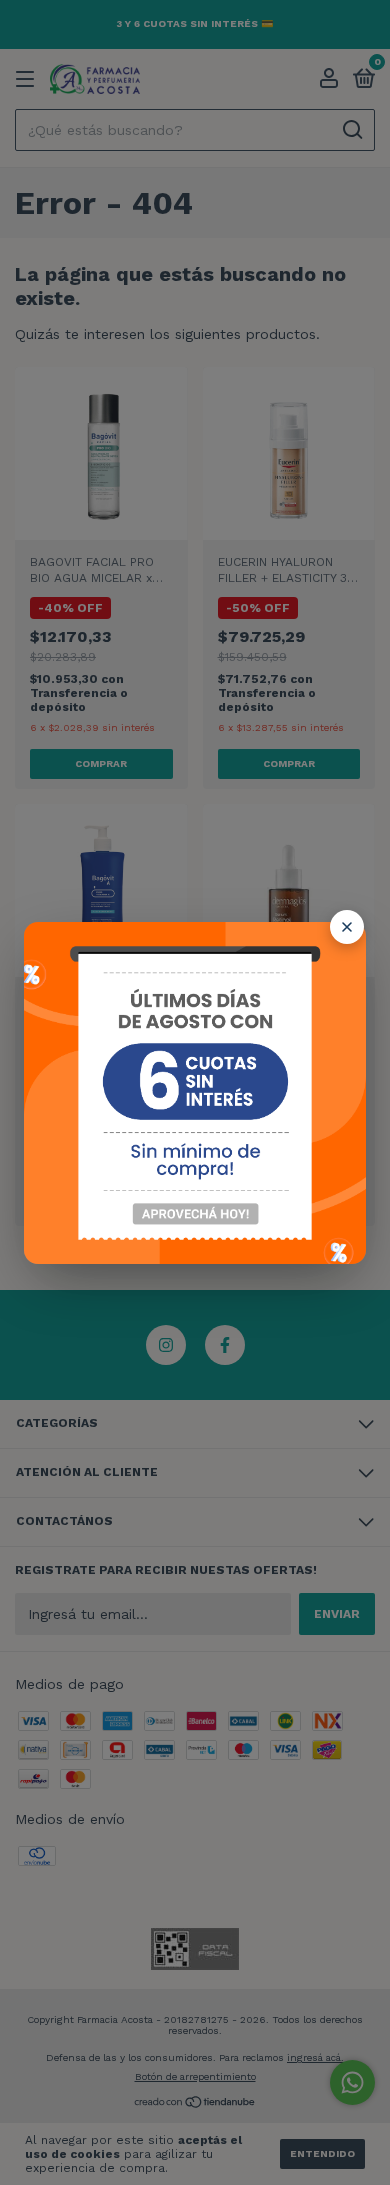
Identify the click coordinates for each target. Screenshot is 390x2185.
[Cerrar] (347, 927)
